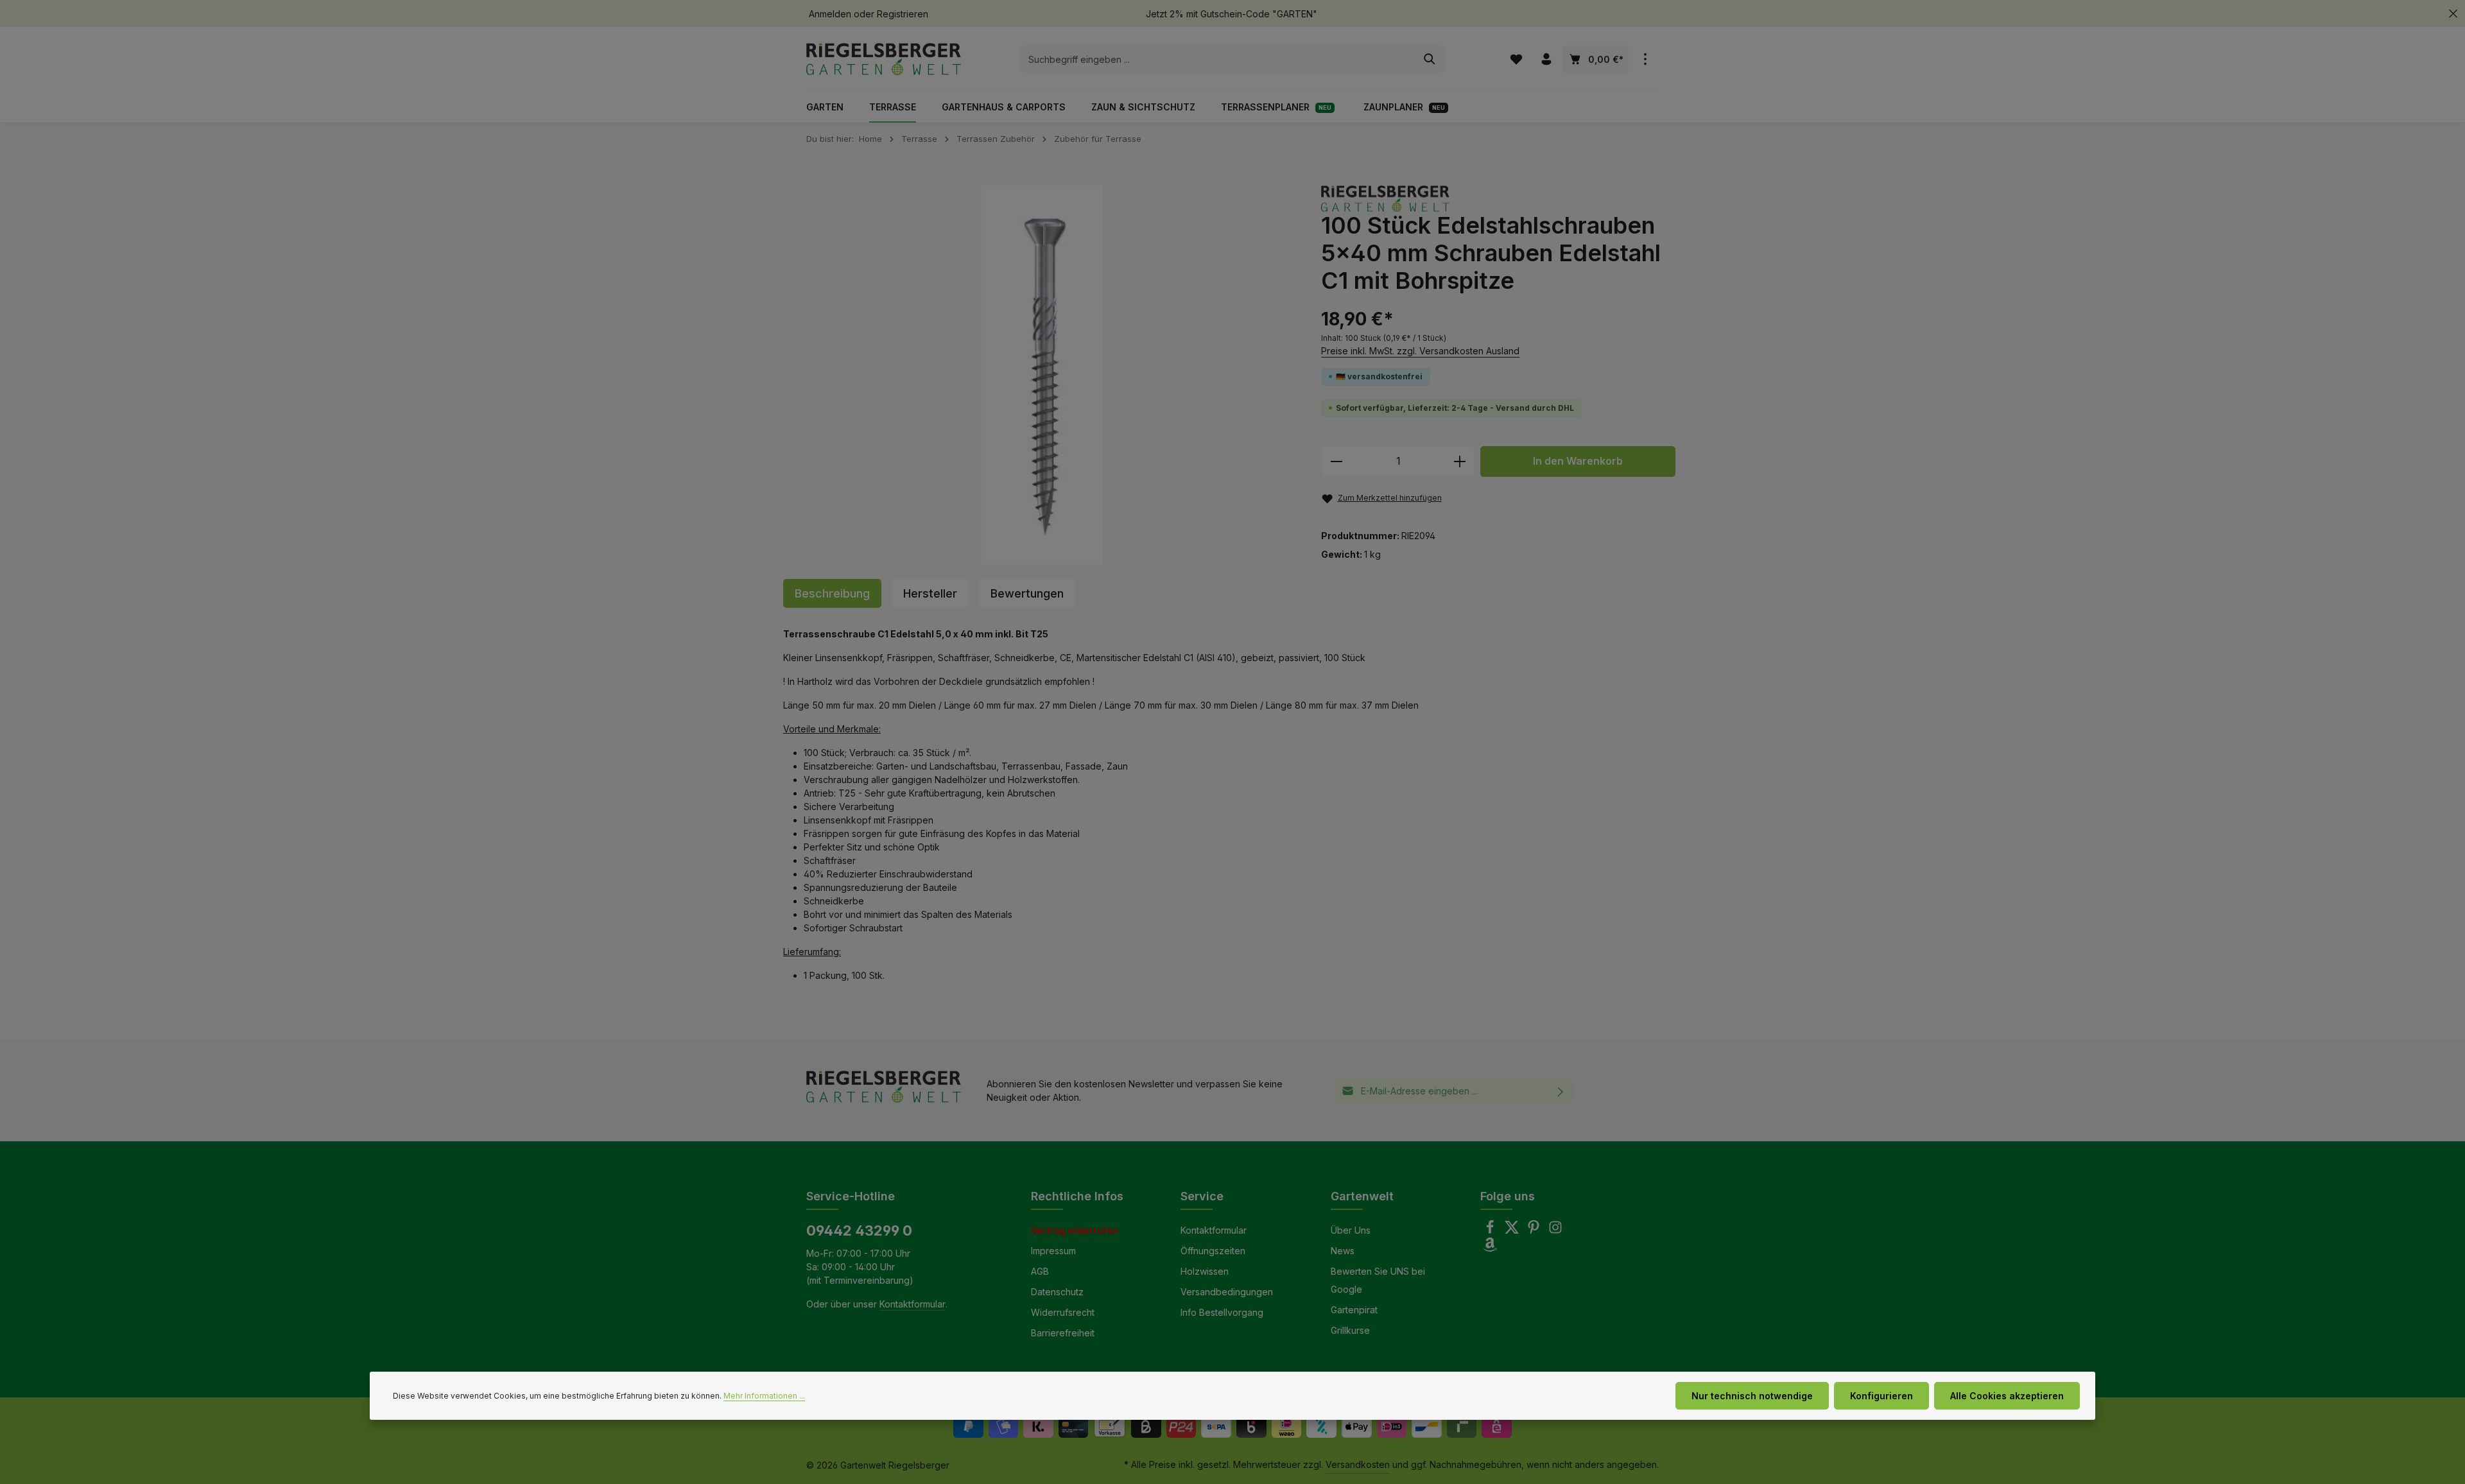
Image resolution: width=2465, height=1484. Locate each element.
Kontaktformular (912, 1304)
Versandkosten (1358, 1464)
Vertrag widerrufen (1075, 1230)
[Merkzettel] (1516, 59)
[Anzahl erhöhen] (1460, 462)
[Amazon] (1490, 1248)
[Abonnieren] (1561, 1091)
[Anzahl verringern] (1336, 462)
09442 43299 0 (859, 1230)
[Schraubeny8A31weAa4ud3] (1042, 375)
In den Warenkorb (1578, 461)
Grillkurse (1350, 1330)
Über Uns (1351, 1230)
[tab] (832, 593)
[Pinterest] (1535, 1231)
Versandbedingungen (1227, 1292)
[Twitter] (1513, 1231)
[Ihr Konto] (1546, 59)
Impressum (1053, 1251)
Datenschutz (1057, 1292)
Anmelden (830, 14)
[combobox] (1218, 59)
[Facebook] (1491, 1231)
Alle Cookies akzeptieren (2007, 1396)
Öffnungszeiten (1213, 1251)
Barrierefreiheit (1063, 1333)
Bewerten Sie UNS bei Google (1378, 1280)
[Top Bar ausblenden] (2453, 14)
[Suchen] (1430, 59)
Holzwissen (1205, 1271)
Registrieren (903, 14)
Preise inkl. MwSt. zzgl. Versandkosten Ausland (1420, 351)
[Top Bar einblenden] (1645, 59)
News (1343, 1251)
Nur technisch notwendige (1752, 1396)
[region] (1042, 375)
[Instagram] (1555, 1231)
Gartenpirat (1354, 1310)
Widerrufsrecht (1063, 1312)
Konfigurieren (1881, 1396)
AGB (1040, 1271)
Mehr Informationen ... (764, 1396)
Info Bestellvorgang (1222, 1312)
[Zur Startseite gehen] (884, 59)
